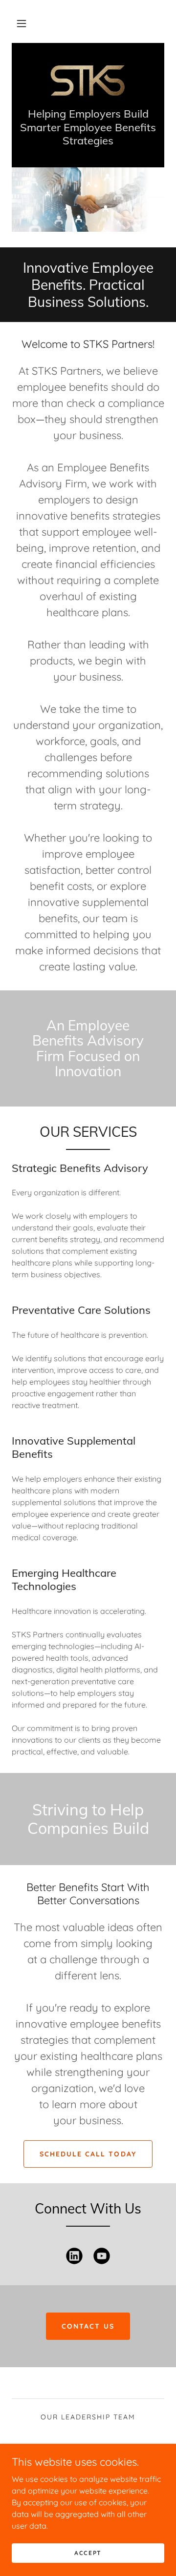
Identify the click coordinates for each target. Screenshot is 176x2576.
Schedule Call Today (88, 2154)
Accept (88, 2553)
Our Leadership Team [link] (88, 2417)
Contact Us (88, 2326)
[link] (88, 80)
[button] (22, 23)
